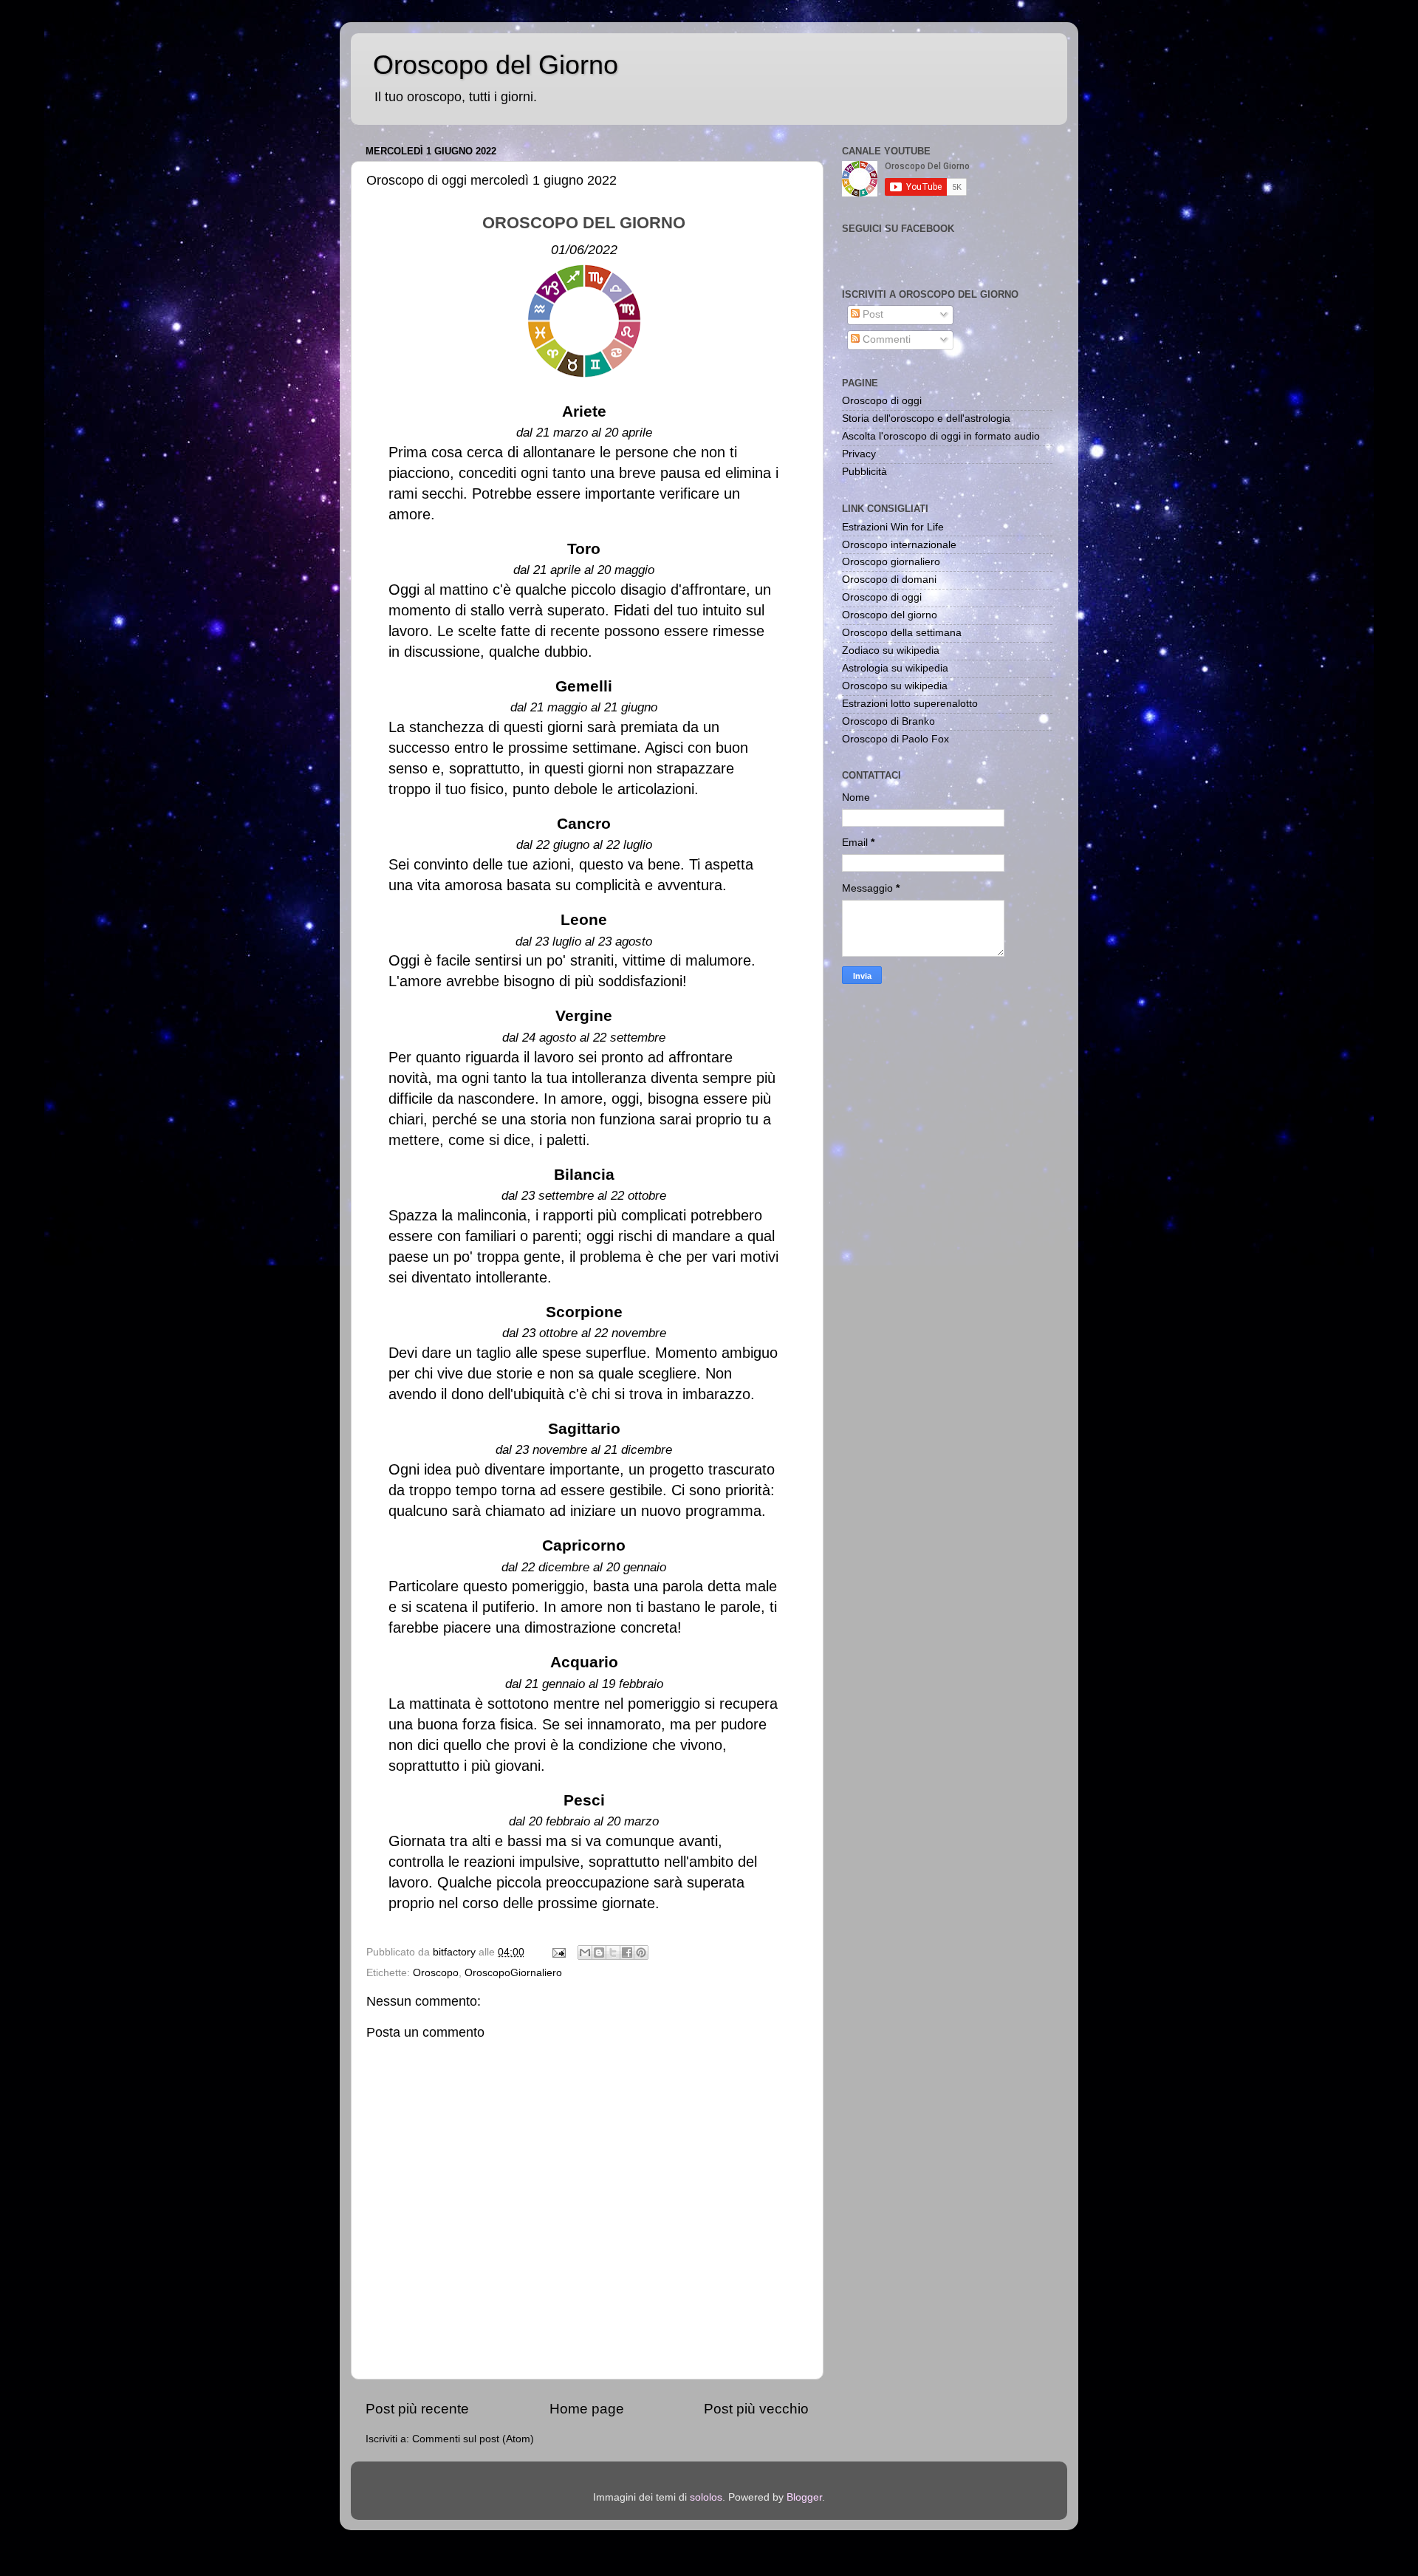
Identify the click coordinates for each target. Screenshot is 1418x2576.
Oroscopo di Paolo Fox (895, 739)
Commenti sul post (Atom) (473, 2439)
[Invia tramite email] (585, 1953)
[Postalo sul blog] (599, 1953)
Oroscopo (436, 1973)
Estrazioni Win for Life (893, 527)
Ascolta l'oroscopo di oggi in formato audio (941, 436)
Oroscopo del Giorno (496, 65)
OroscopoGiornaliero (513, 1973)
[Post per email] (558, 1952)
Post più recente (417, 2409)
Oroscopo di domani (889, 580)
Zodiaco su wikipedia (891, 650)
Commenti (885, 339)
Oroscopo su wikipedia (895, 686)
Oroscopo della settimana (902, 633)
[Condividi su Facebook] (627, 1953)
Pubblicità (864, 472)
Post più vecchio (756, 2409)
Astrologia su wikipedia (895, 668)
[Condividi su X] (613, 1953)
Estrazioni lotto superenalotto (910, 704)
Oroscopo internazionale (899, 545)
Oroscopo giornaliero (891, 562)
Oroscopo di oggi (882, 401)
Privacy (859, 454)
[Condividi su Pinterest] (641, 1953)
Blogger (804, 2497)
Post (871, 314)
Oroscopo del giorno (890, 615)
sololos (706, 2497)
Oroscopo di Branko (888, 721)
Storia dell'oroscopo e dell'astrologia (926, 418)
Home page (587, 2409)
